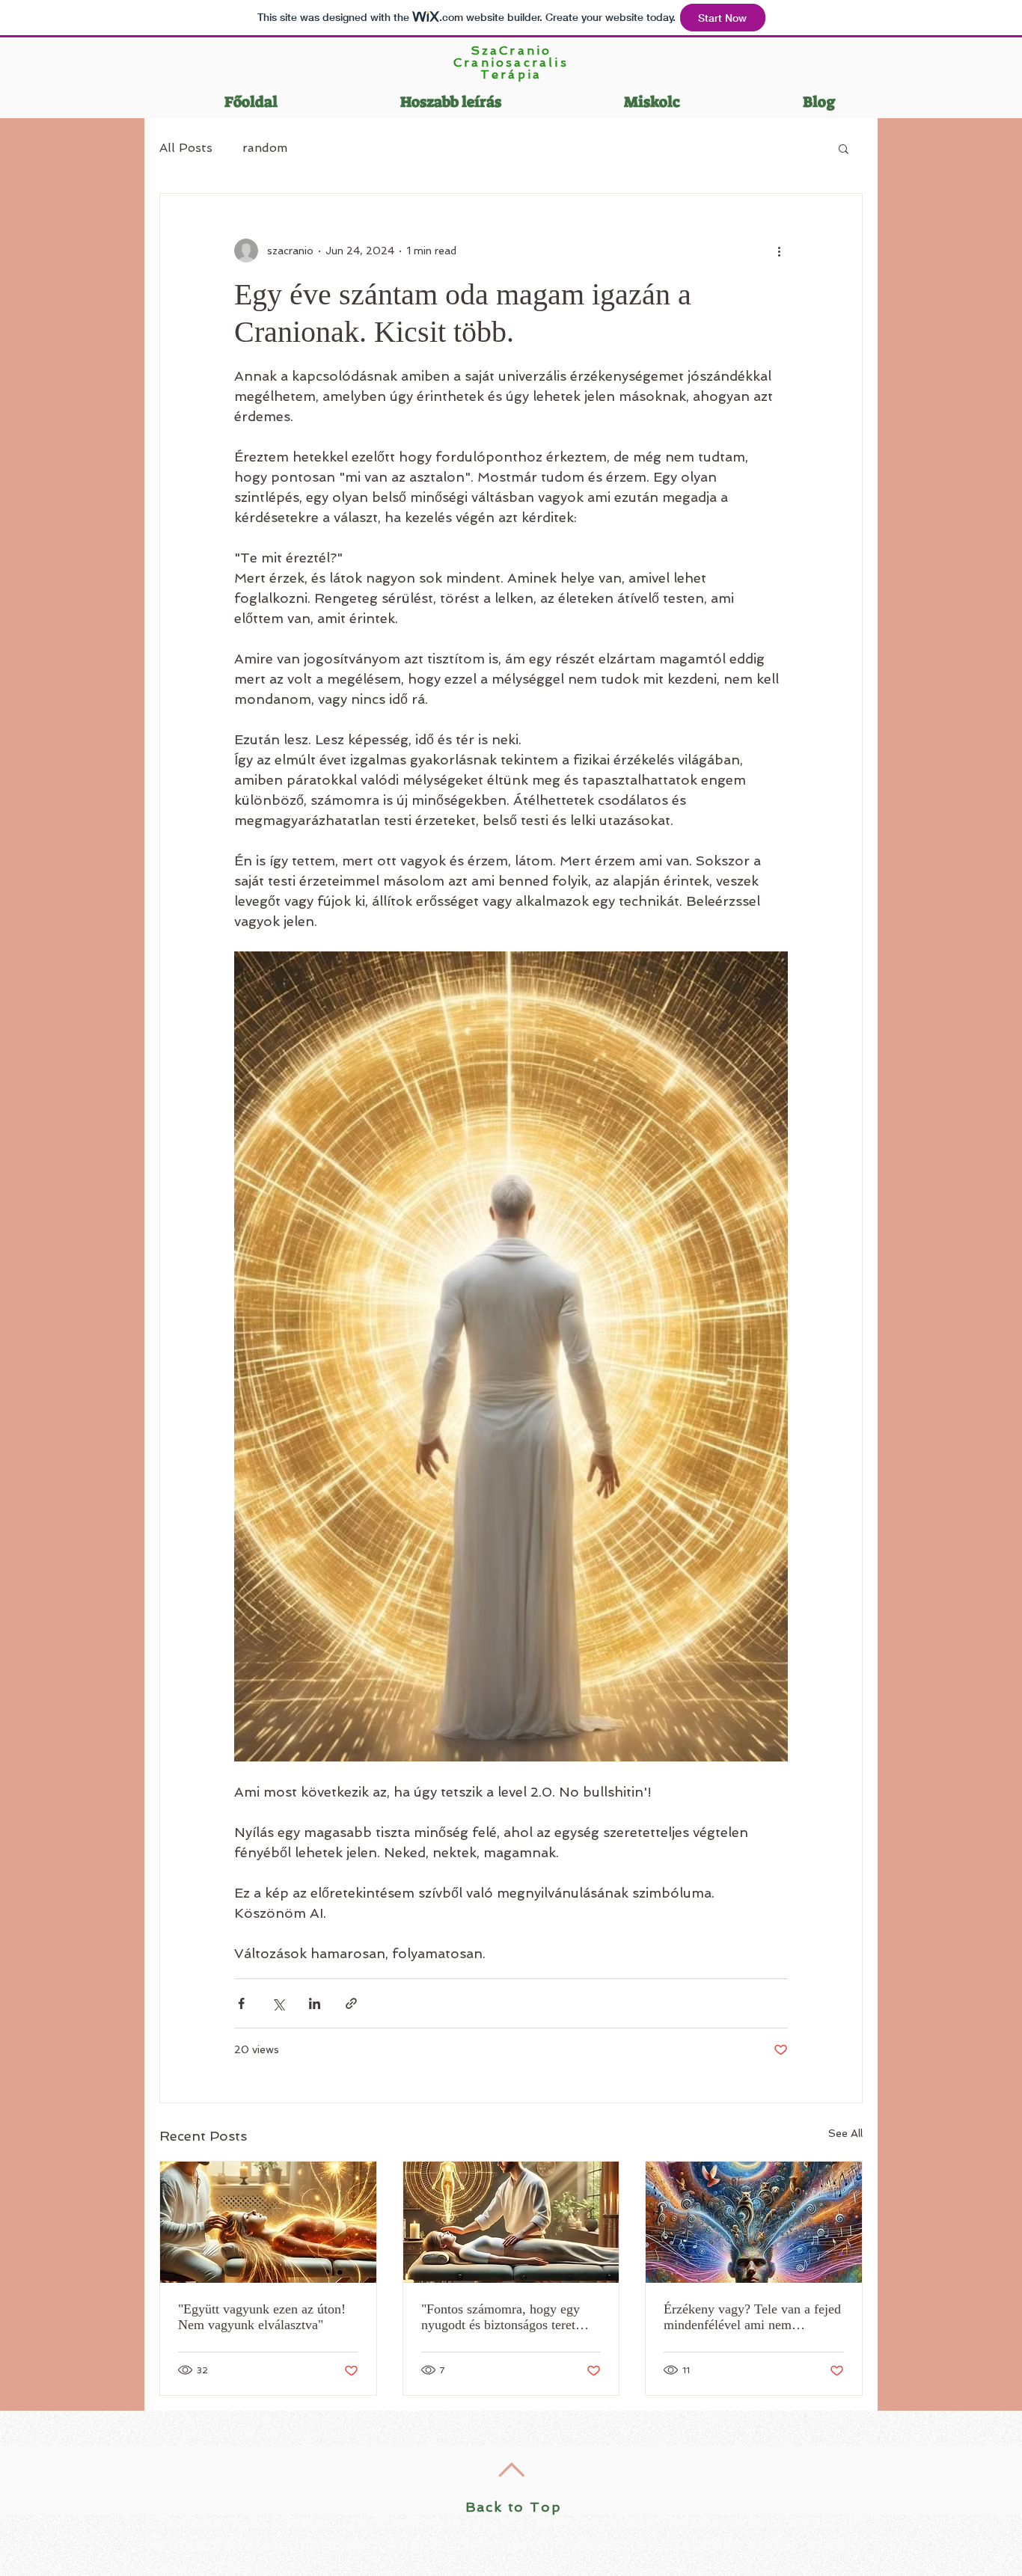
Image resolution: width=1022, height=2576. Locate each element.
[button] (844, 148)
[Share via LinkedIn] (315, 2003)
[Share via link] (351, 2003)
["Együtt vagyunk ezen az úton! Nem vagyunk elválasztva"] (268, 2222)
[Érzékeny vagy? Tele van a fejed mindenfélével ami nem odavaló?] (754, 2222)
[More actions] (779, 251)
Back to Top (514, 2507)
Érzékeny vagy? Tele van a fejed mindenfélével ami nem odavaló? (752, 2317)
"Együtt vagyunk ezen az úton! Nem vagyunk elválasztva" (262, 2317)
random (265, 148)
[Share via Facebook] (241, 2003)
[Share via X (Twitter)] (278, 2003)
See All (845, 2133)
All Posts (186, 148)
